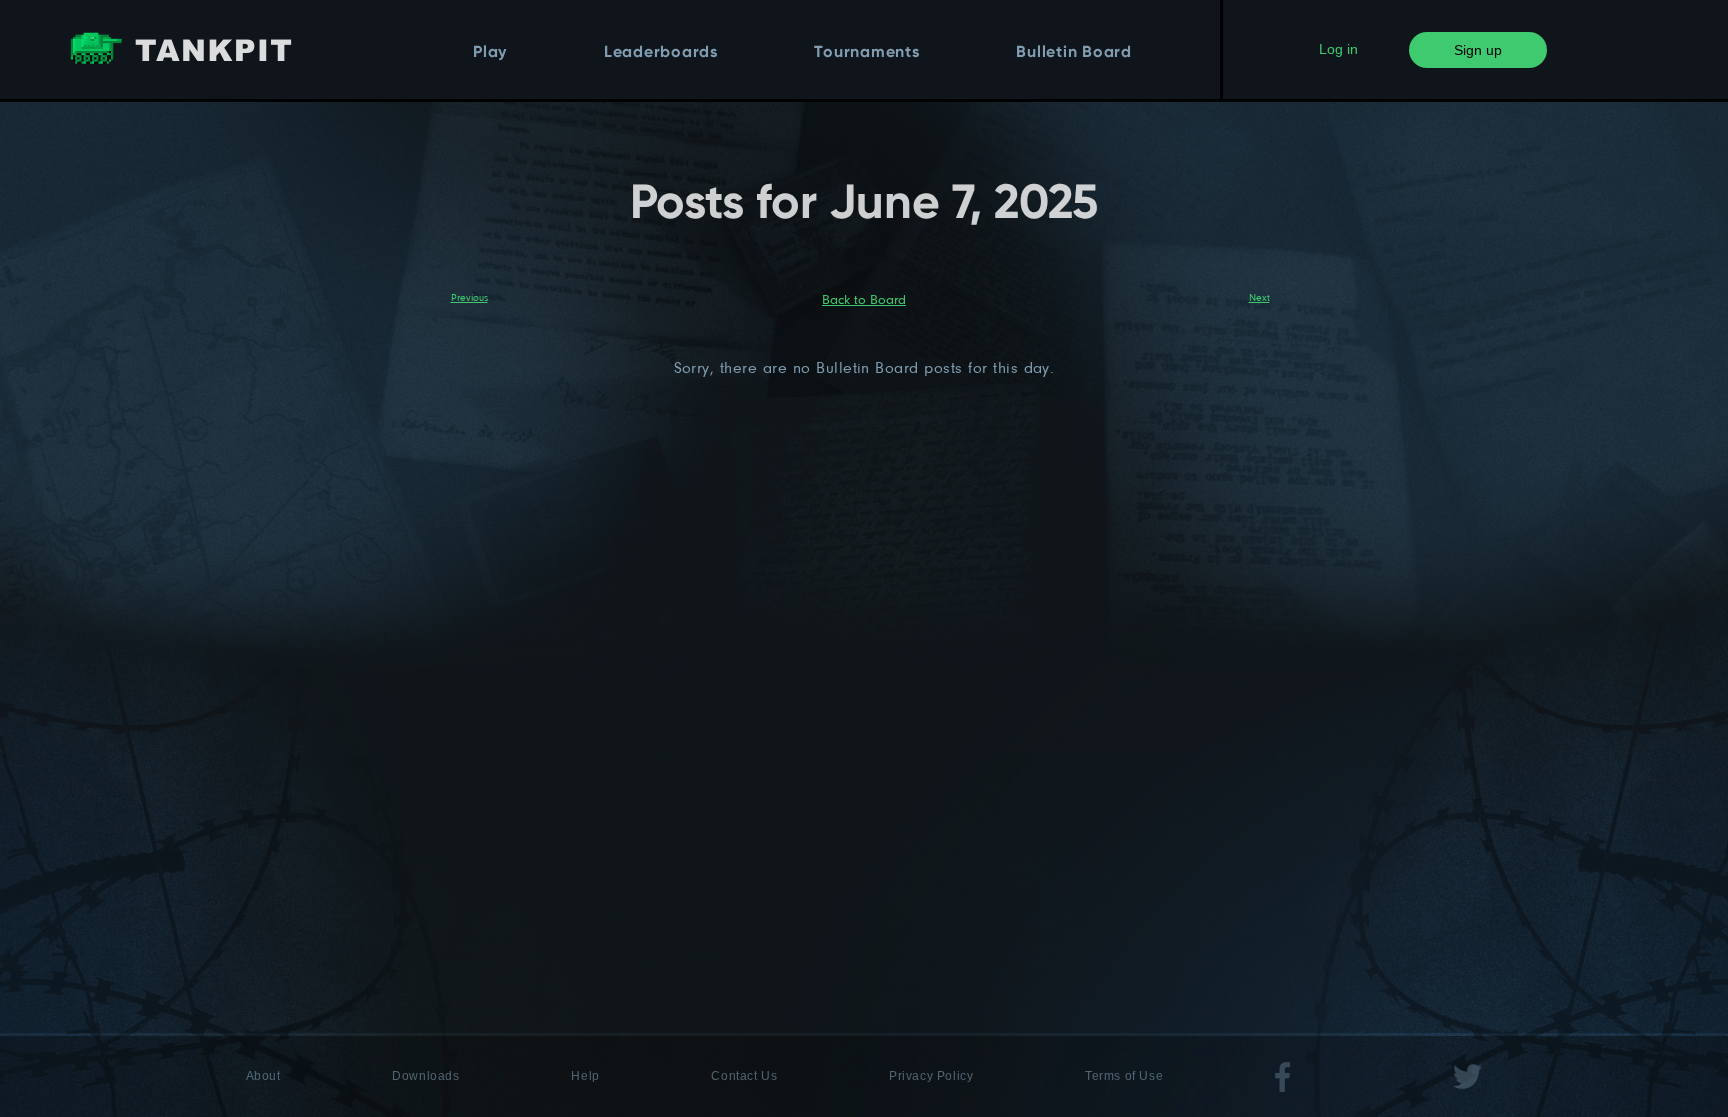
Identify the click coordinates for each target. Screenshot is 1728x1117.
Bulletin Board (1074, 53)
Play (490, 53)
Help (585, 1076)
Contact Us (744, 1076)
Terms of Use (1124, 1076)
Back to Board (864, 299)
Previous (469, 297)
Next (1259, 297)
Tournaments (866, 53)
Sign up (1478, 50)
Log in (1338, 49)
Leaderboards (661, 53)
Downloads (425, 1076)
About (263, 1076)
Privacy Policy (931, 1076)
